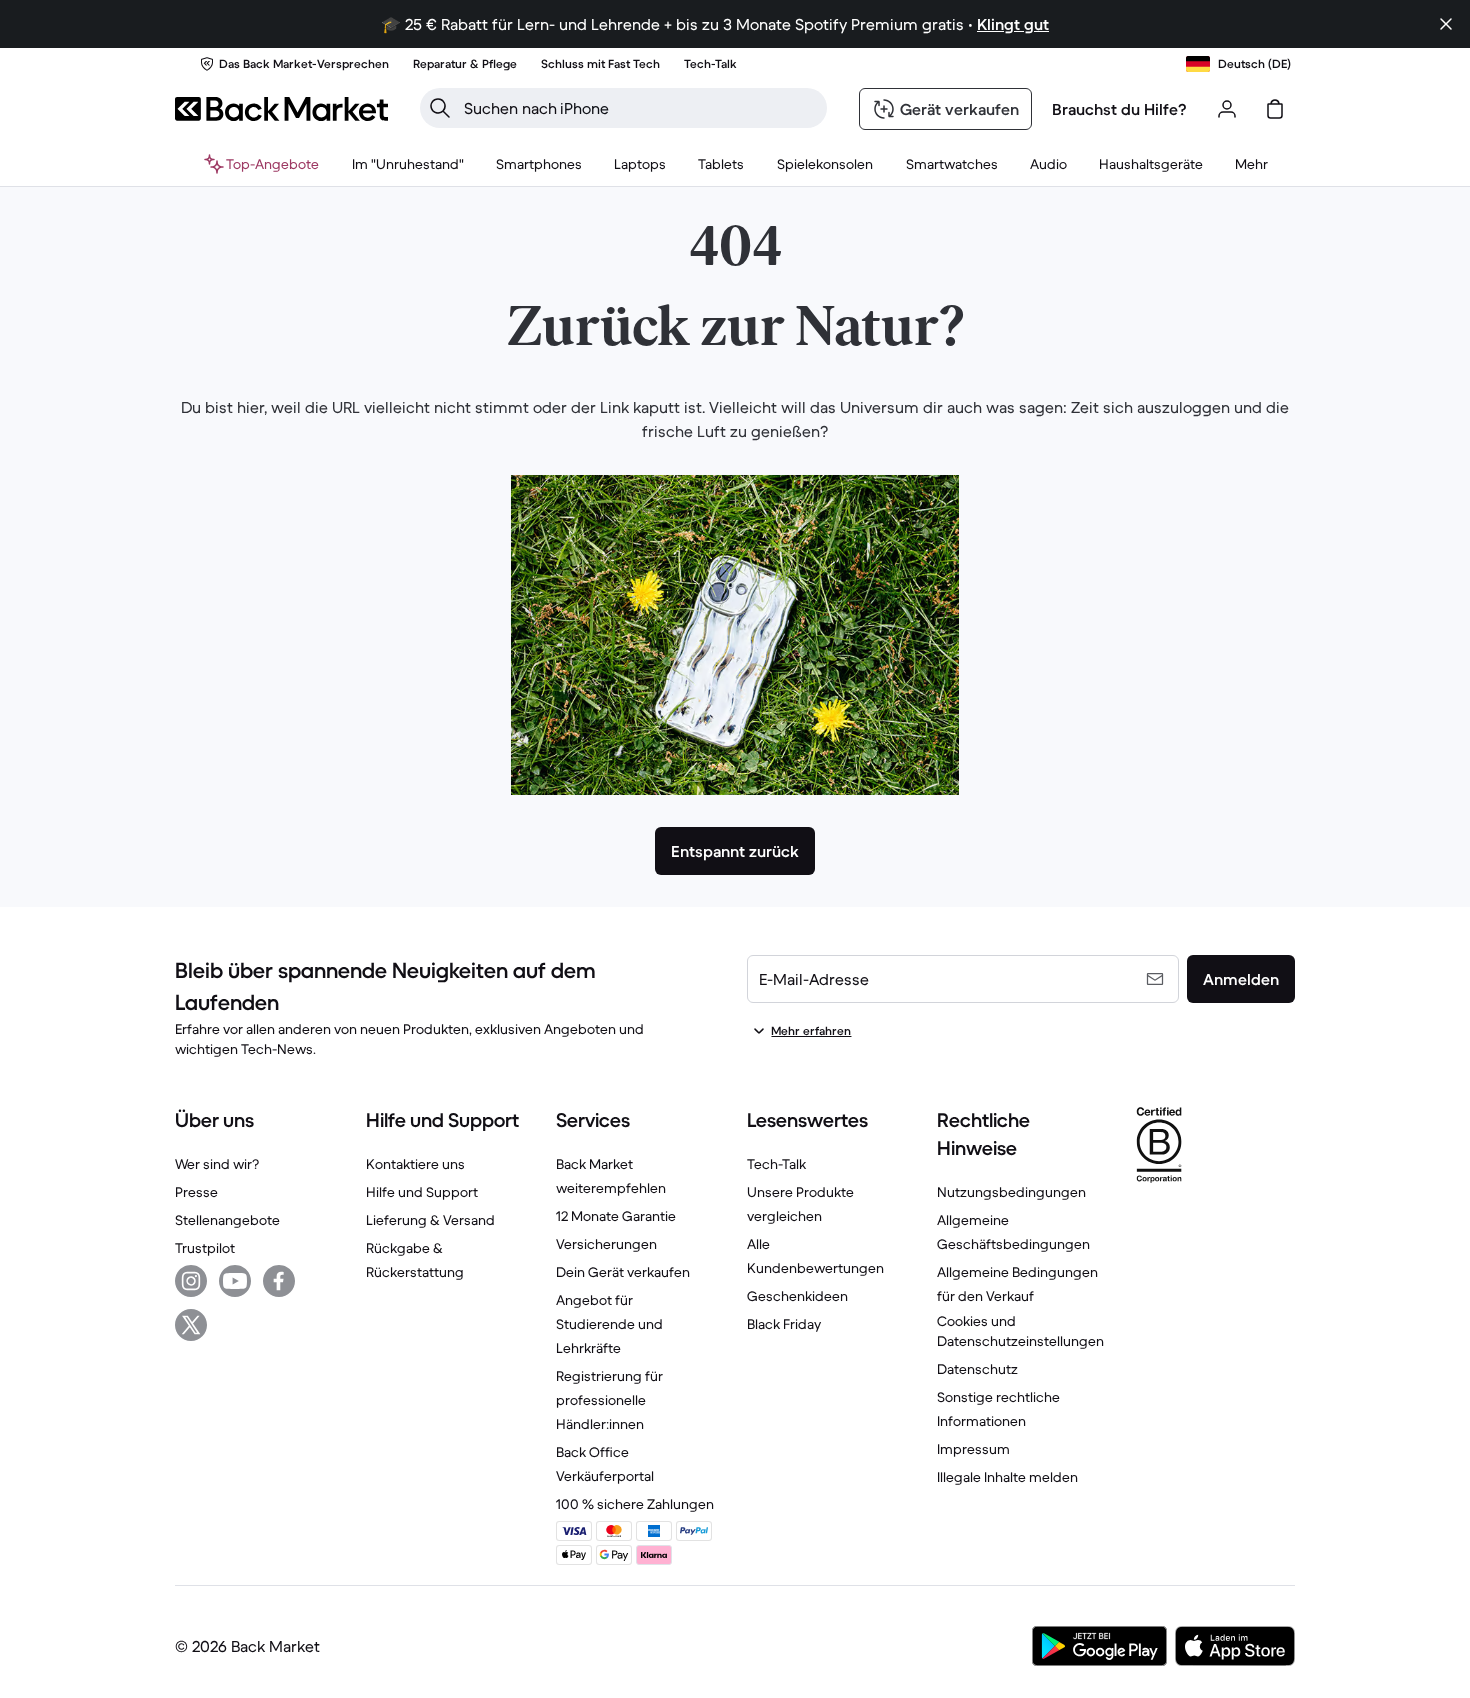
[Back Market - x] (191, 1325)
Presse (196, 1192)
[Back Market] (281, 109)
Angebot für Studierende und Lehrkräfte (609, 1324)
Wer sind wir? (217, 1164)
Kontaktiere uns (415, 1164)
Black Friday (784, 1324)
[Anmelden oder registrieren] (1227, 109)
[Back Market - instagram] (191, 1281)
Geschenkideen (797, 1296)
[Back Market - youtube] (235, 1281)
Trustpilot (205, 1248)
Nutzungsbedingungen (1011, 1192)
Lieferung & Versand (430, 1220)
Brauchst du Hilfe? (1119, 109)
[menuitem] (539, 164)
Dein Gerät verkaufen (623, 1272)
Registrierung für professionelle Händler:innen (609, 1400)
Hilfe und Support (422, 1192)
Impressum (973, 1449)
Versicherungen (606, 1244)
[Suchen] (440, 108)
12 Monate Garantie (616, 1216)
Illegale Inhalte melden (1007, 1477)
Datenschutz (977, 1369)
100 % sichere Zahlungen (635, 1504)
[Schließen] (1446, 24)
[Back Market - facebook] (279, 1281)
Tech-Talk (776, 1164)
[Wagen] (1275, 109)
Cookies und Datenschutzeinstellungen (1020, 1331)
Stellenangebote (227, 1220)
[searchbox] (639, 108)
